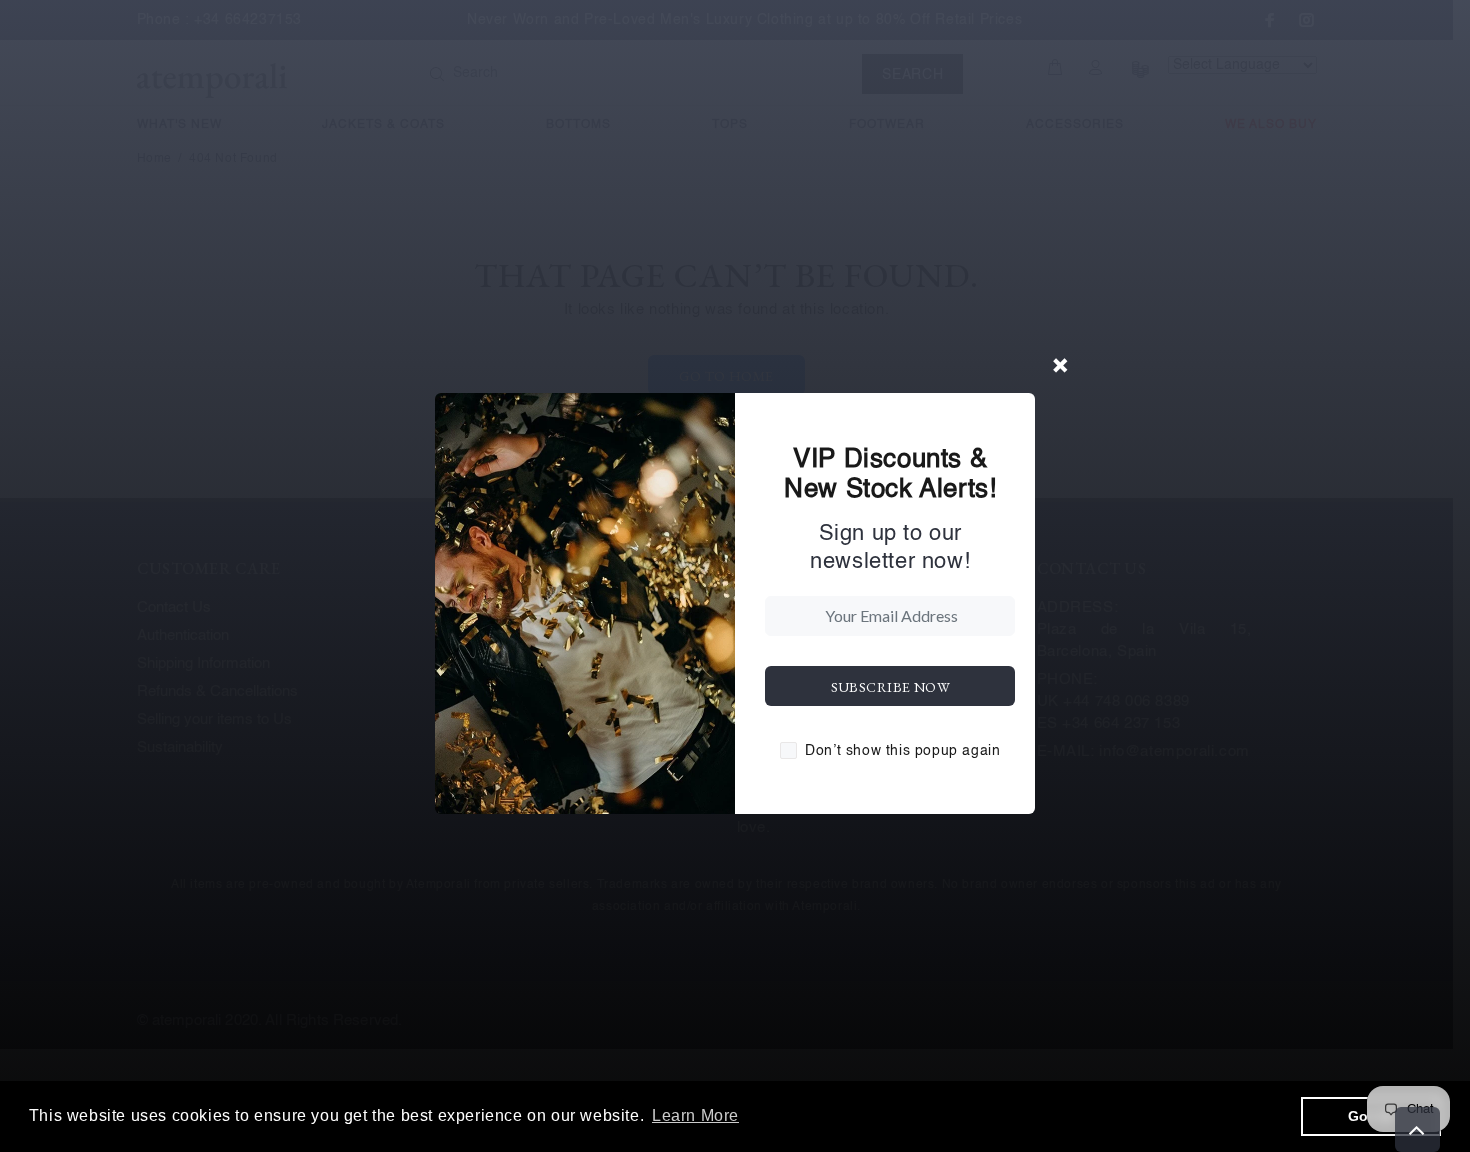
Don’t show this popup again (902, 751)
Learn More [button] (695, 1115)
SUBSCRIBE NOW (890, 687)
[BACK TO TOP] (1417, 1129)
